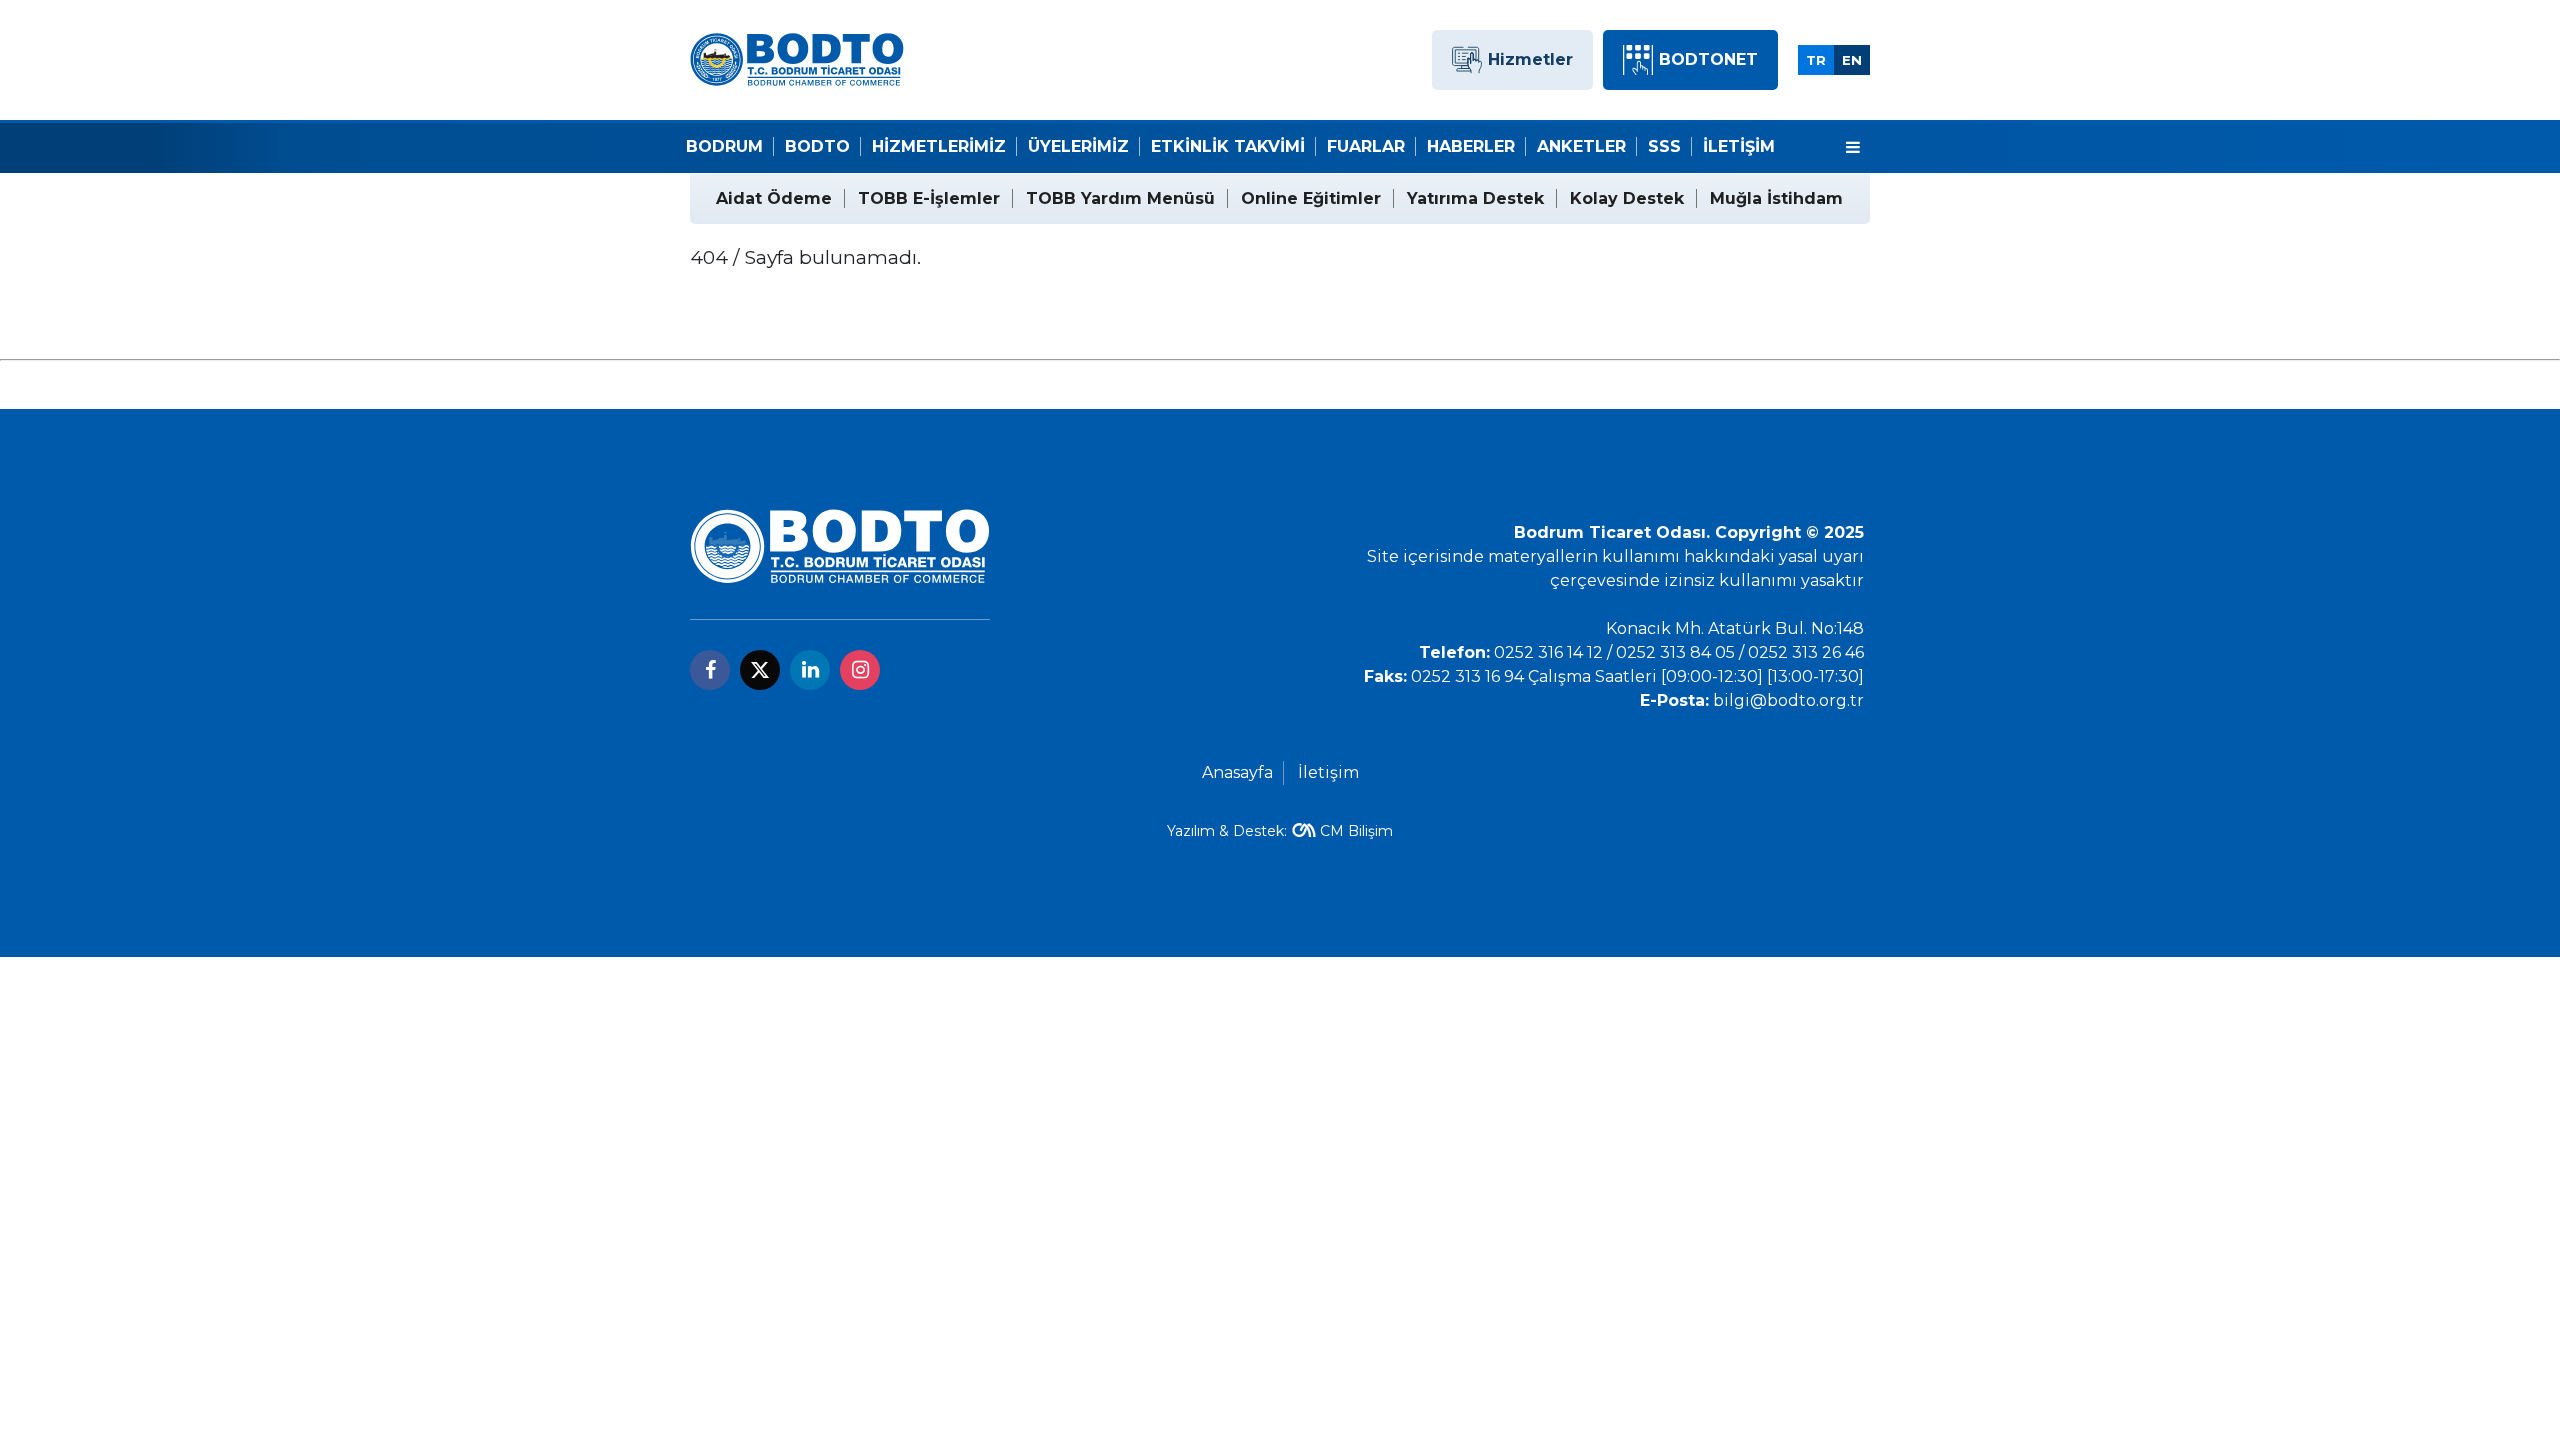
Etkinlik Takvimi (1228, 146)
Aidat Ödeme (774, 198)
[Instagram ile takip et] (860, 670)
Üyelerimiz (1078, 146)
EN (1852, 60)
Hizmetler (1530, 59)
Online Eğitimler (1311, 198)
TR (1816, 60)
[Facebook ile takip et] (710, 670)
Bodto (817, 146)
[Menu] (1853, 148)
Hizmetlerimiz (939, 146)
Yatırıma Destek (1475, 198)
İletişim (1739, 146)
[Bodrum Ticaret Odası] (797, 58)
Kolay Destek (1627, 198)
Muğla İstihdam (1776, 198)
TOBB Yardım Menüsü (1120, 198)
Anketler (1581, 146)
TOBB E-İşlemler (929, 198)
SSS (1664, 146)
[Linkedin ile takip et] (810, 670)
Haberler (1471, 146)
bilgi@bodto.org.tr (1788, 700)
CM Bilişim (1356, 831)
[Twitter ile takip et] (760, 670)
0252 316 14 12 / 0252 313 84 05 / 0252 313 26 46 (1679, 652)
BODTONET (1708, 59)
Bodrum (724, 146)
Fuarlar (1366, 146)
